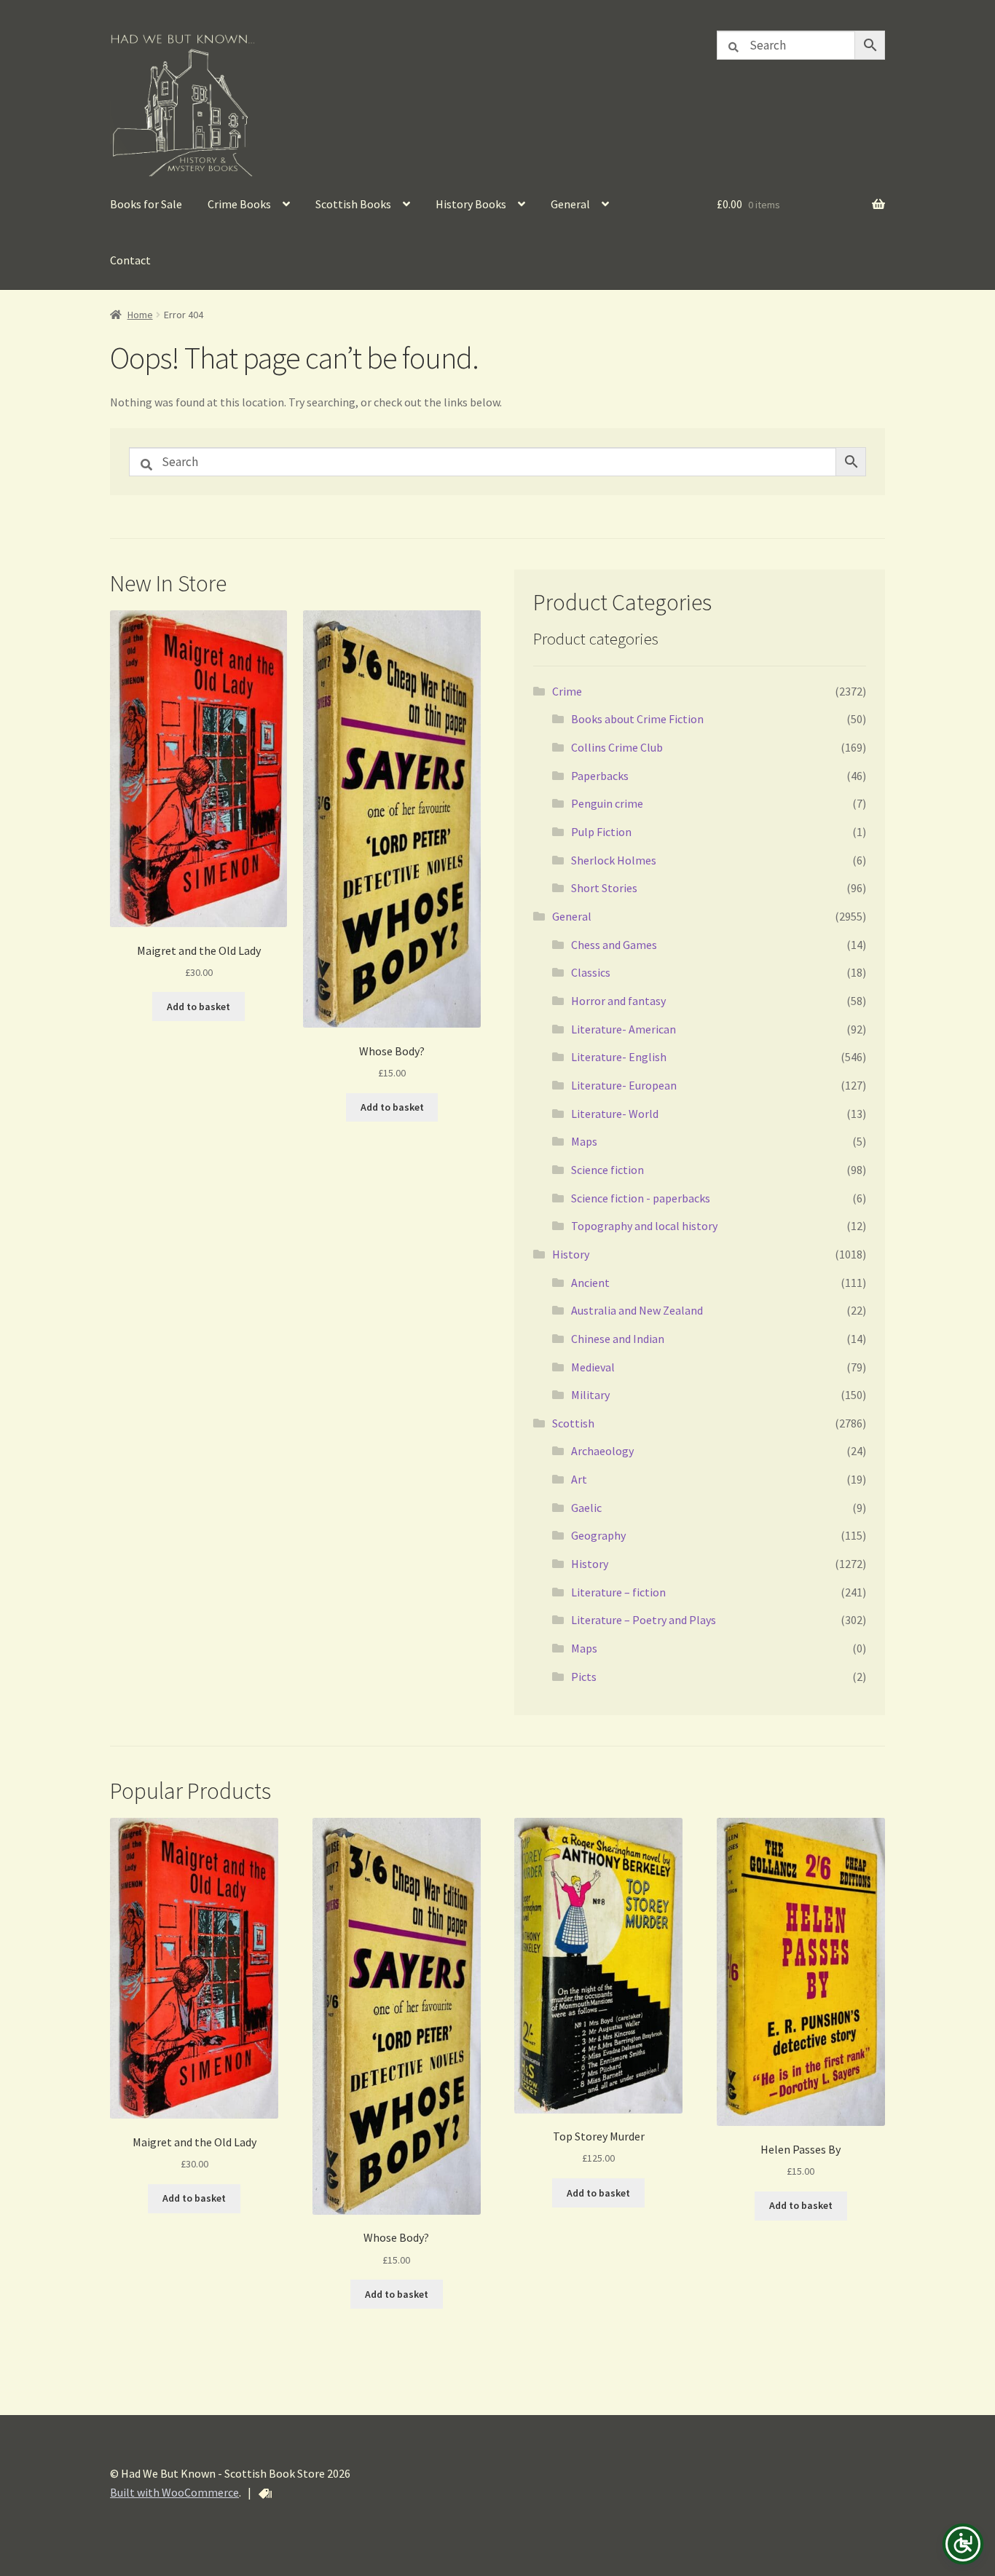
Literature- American (624, 1029)
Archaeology (602, 1451)
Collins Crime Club (617, 747)
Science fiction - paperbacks (641, 1198)
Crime (567, 691)
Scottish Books (353, 204)
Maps (584, 1141)
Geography (598, 1535)
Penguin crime (607, 803)
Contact (130, 260)
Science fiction (607, 1170)
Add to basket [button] (198, 1007)
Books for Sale (146, 204)
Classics (591, 972)
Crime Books (239, 204)
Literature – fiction (618, 1592)
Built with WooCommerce (174, 2492)
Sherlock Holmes (614, 860)
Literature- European (624, 1085)
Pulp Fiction (601, 832)
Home (140, 315)
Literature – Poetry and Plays (644, 1620)
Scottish (573, 1423)
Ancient (590, 1283)
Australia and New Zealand (637, 1310)
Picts (584, 1677)
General (570, 204)
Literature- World (615, 1114)
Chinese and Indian (618, 1339)
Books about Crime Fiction (637, 719)
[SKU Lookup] (265, 2494)
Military (590, 1395)
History (571, 1254)
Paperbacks (600, 776)
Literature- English (619, 1057)
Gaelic (586, 1508)
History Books (471, 204)
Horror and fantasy (618, 1001)
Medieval (593, 1367)
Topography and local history (644, 1226)
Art (579, 1479)
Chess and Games (614, 945)
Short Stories (604, 888)
